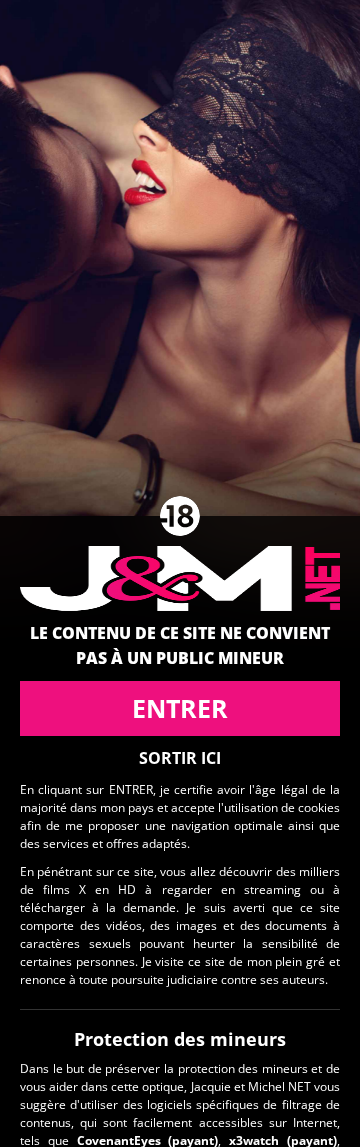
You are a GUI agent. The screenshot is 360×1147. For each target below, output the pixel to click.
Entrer (180, 708)
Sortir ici (180, 758)
